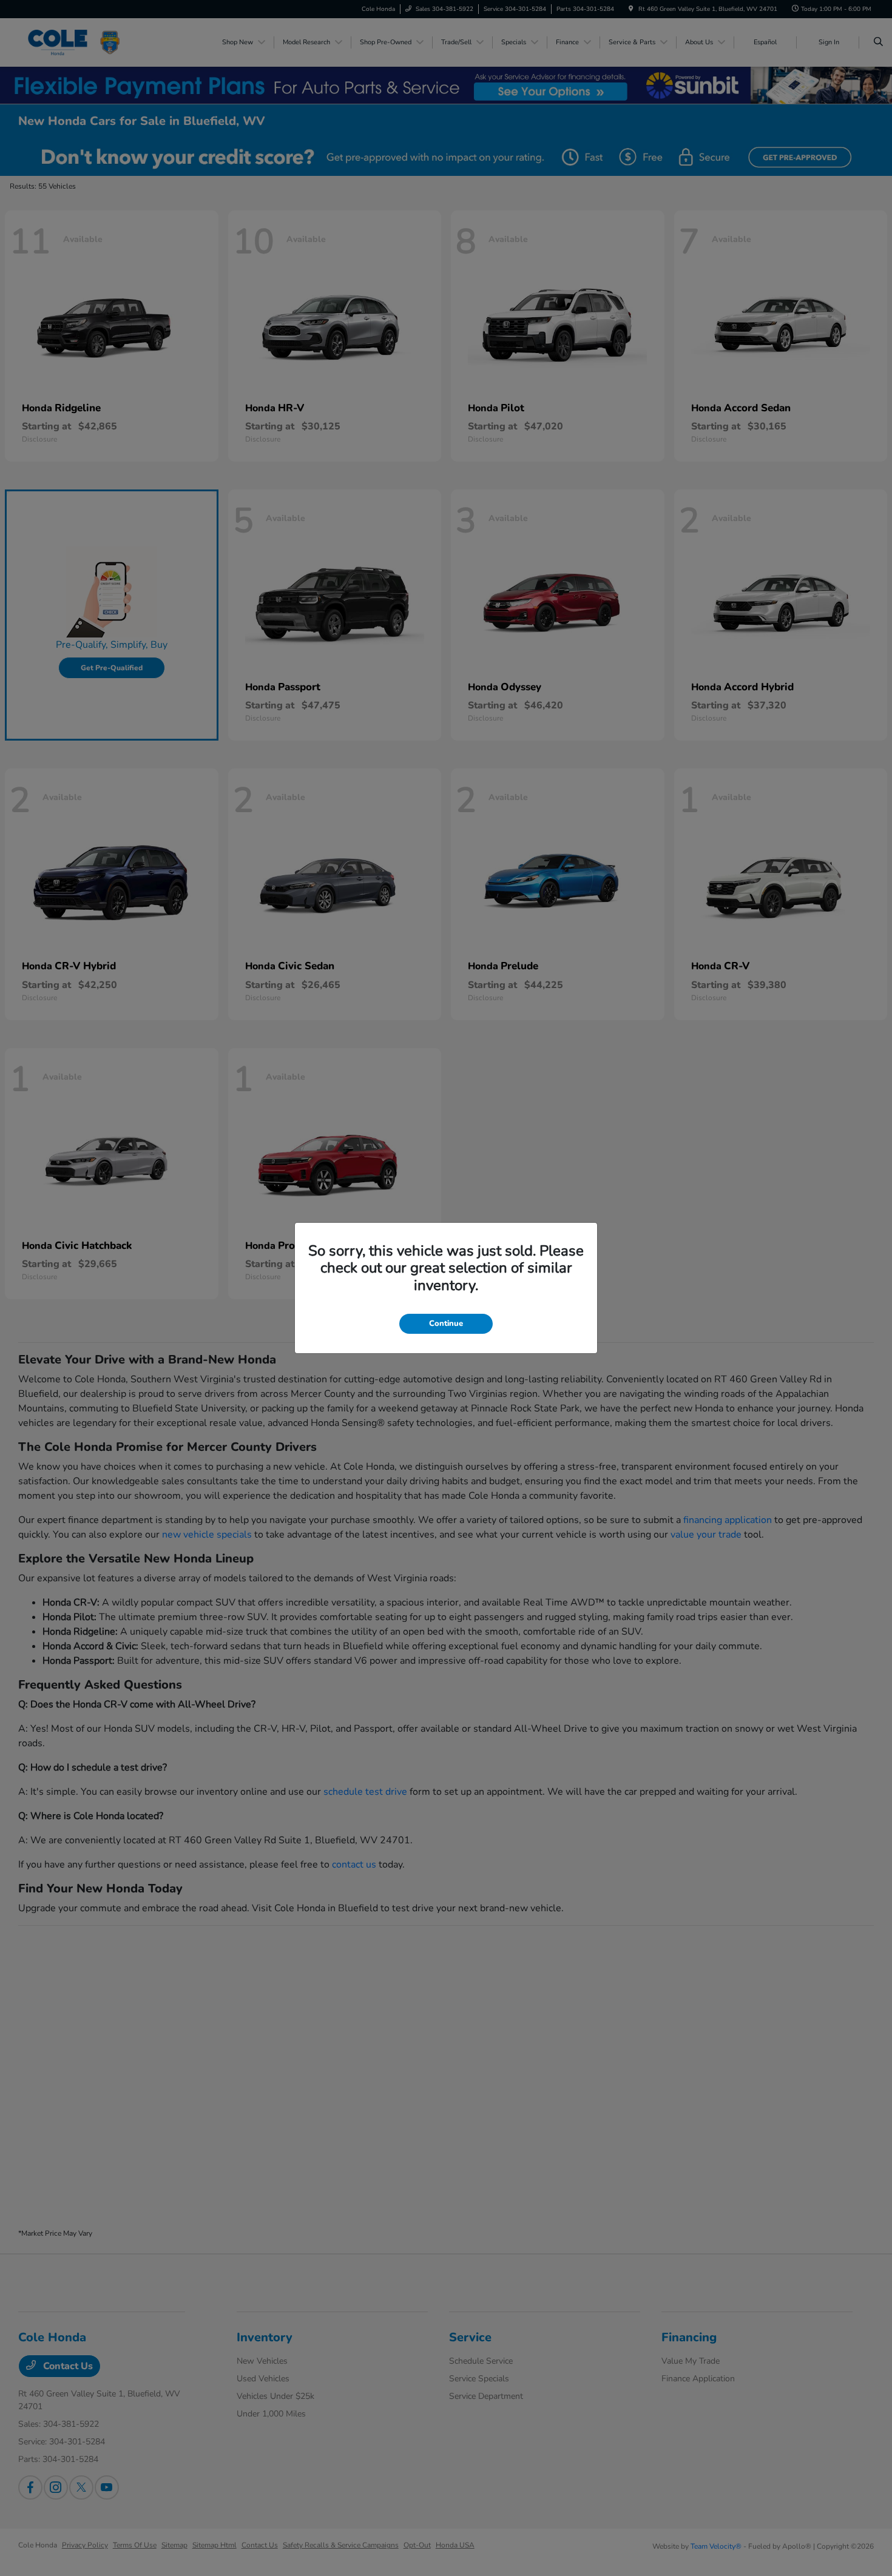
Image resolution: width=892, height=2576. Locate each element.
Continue (446, 1323)
